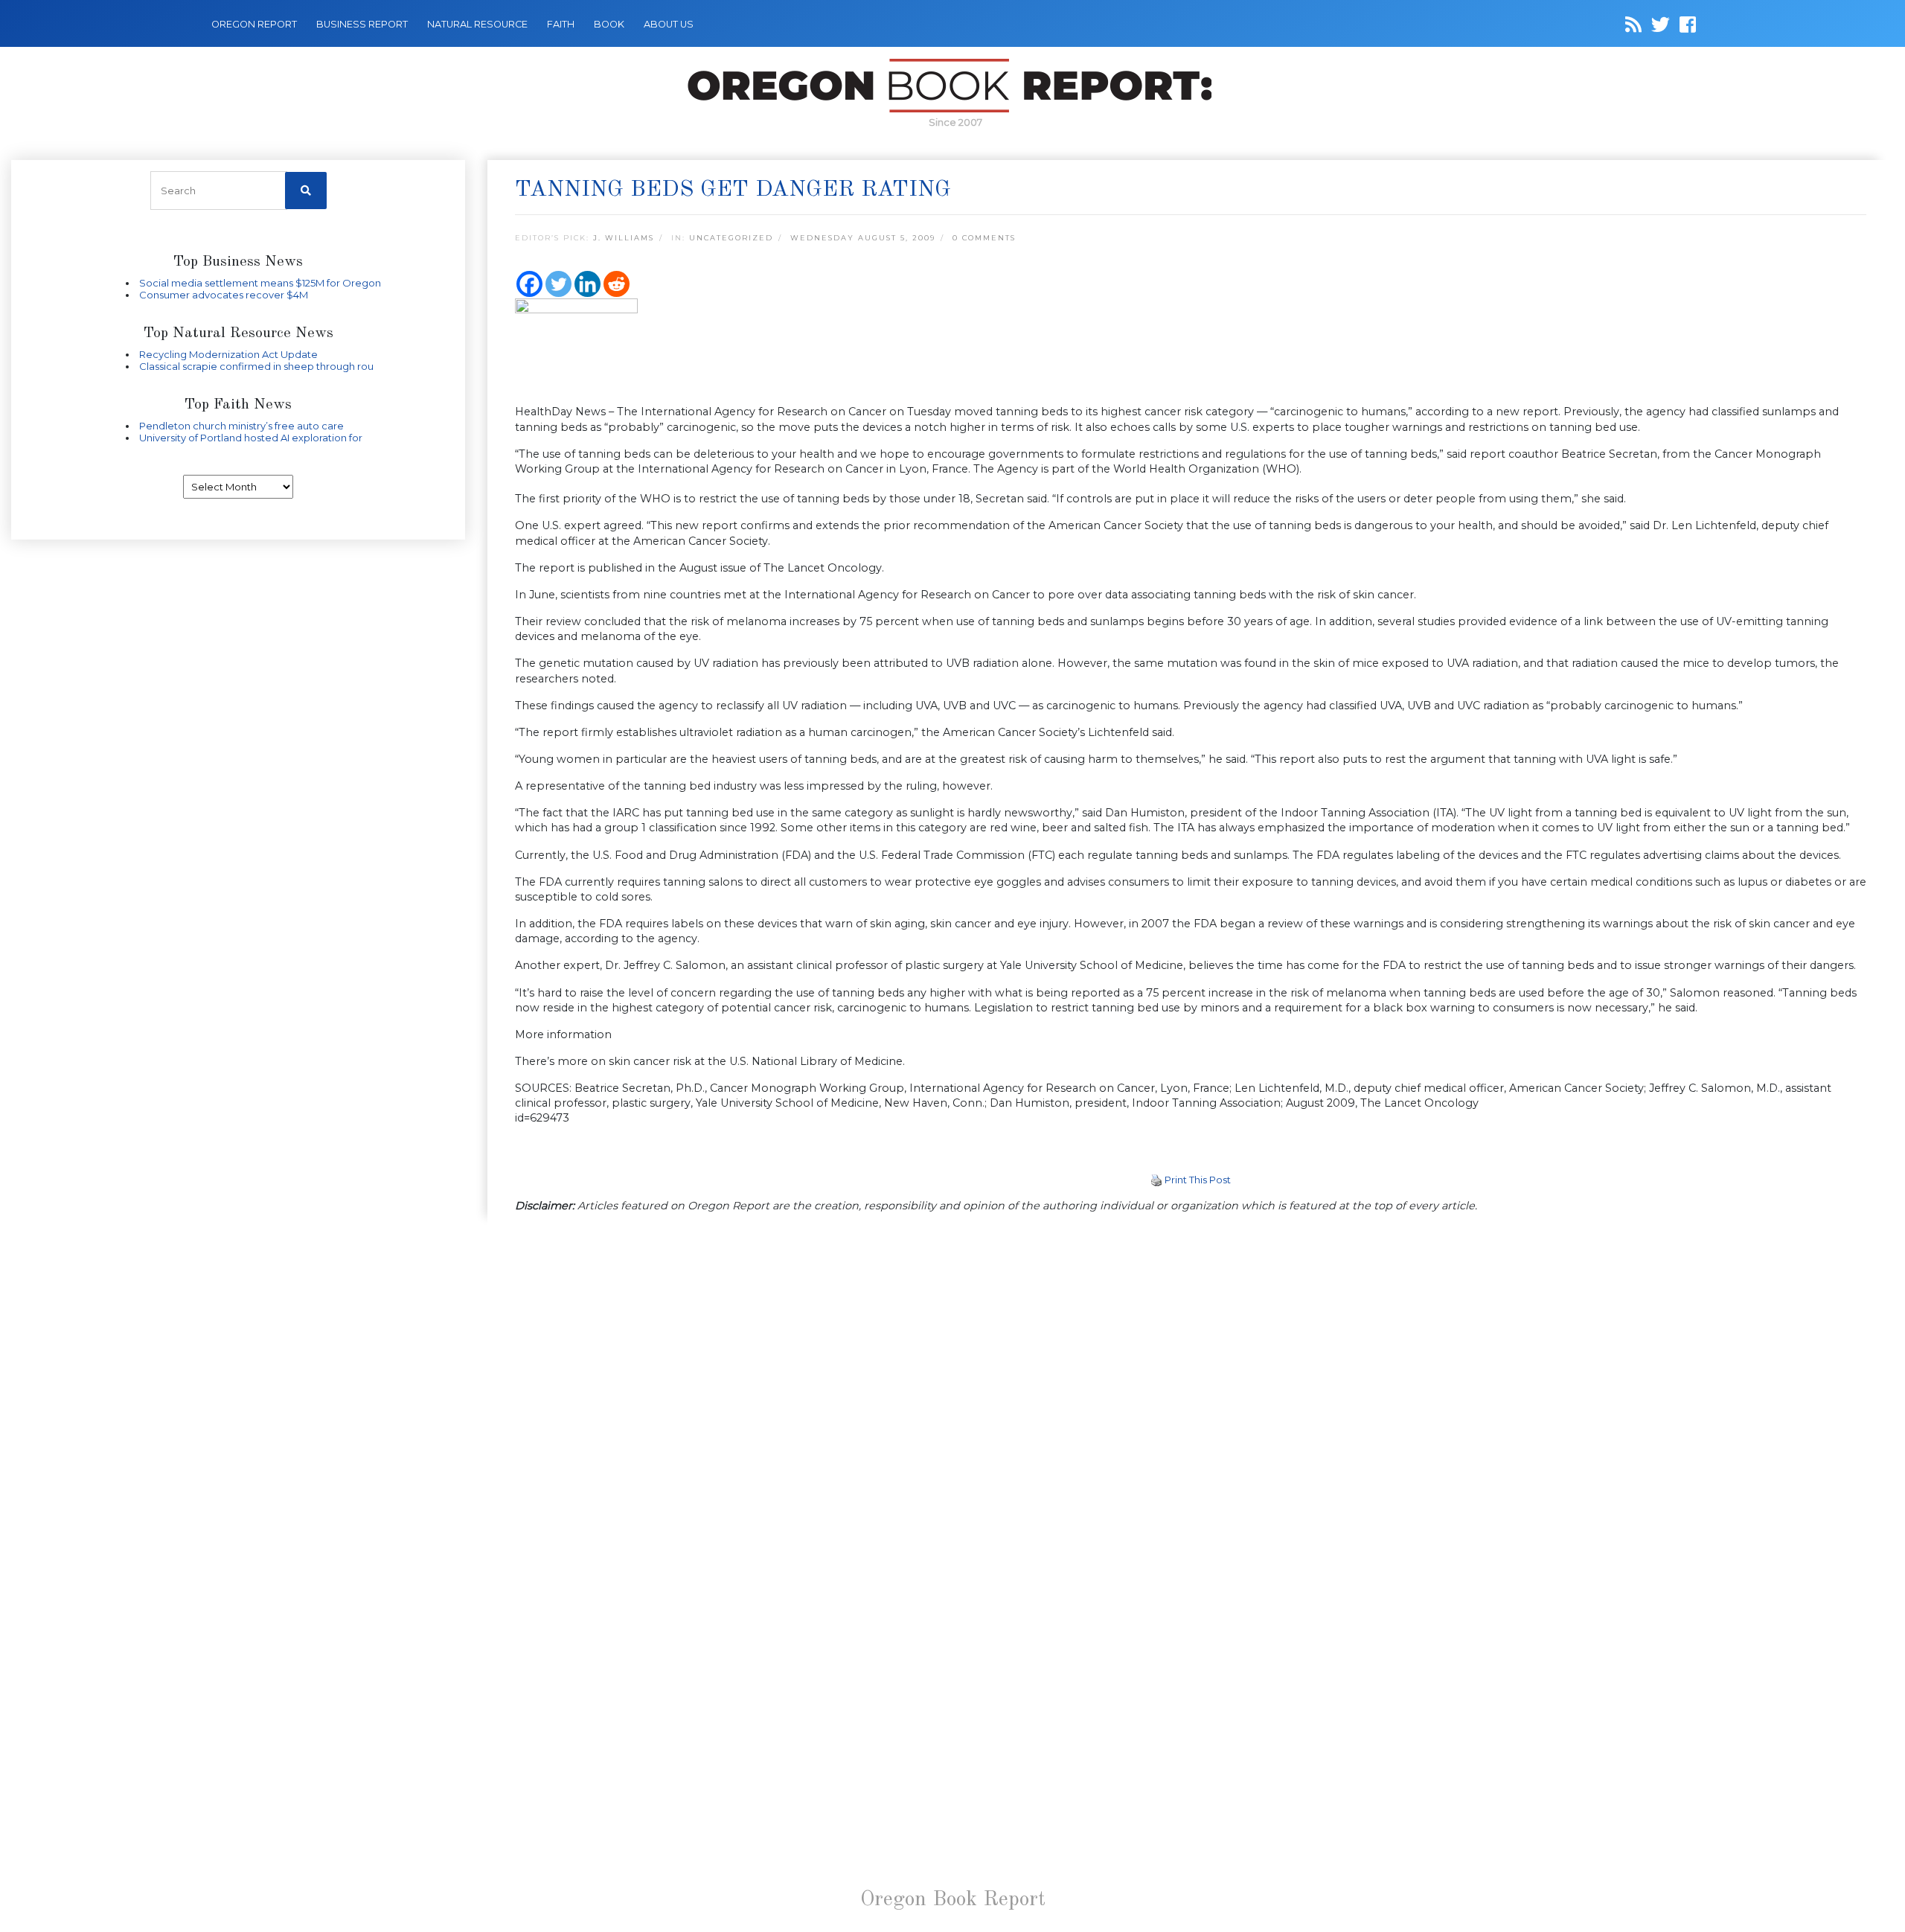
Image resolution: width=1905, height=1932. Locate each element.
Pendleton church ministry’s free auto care (241, 426)
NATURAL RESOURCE (477, 24)
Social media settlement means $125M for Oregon (260, 283)
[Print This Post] (1156, 1180)
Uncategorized (731, 238)
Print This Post (1198, 1180)
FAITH (561, 24)
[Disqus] (1191, 1418)
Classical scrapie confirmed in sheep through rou (256, 366)
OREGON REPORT (254, 24)
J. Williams (624, 238)
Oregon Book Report (953, 1900)
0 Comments (984, 238)
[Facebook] (529, 284)
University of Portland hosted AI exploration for (251, 438)
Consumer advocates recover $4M (224, 295)
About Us (669, 24)
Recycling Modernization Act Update (228, 354)
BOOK (609, 24)
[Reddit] (617, 284)
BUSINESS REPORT (362, 24)
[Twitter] (558, 284)
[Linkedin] (587, 284)
